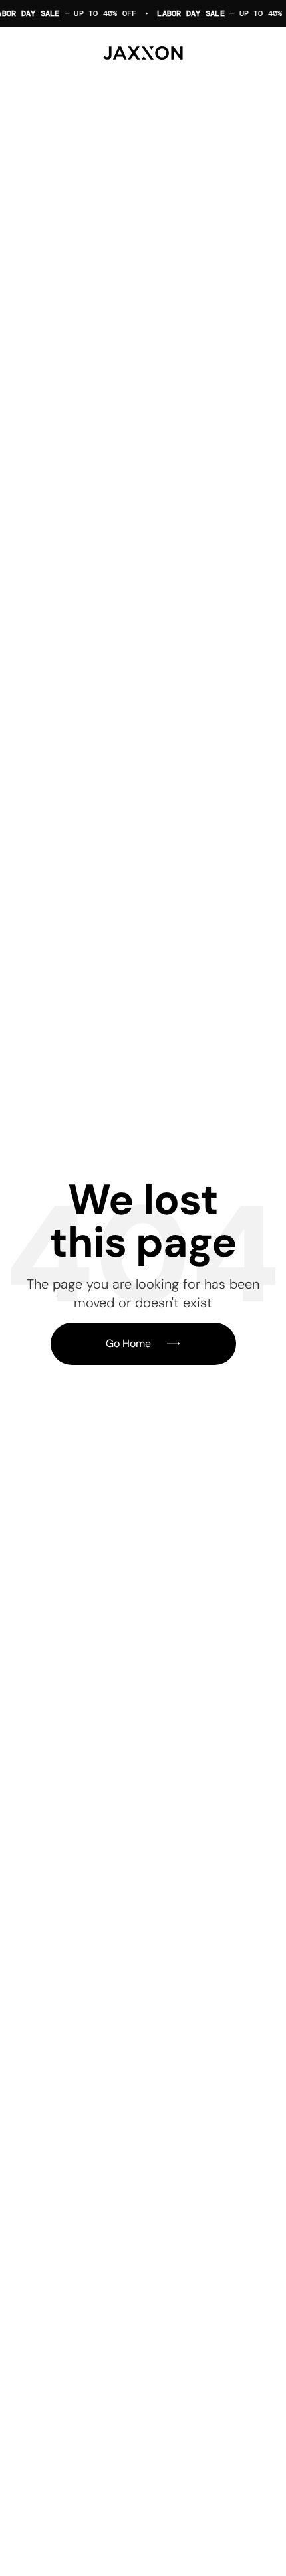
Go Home (128, 1343)
